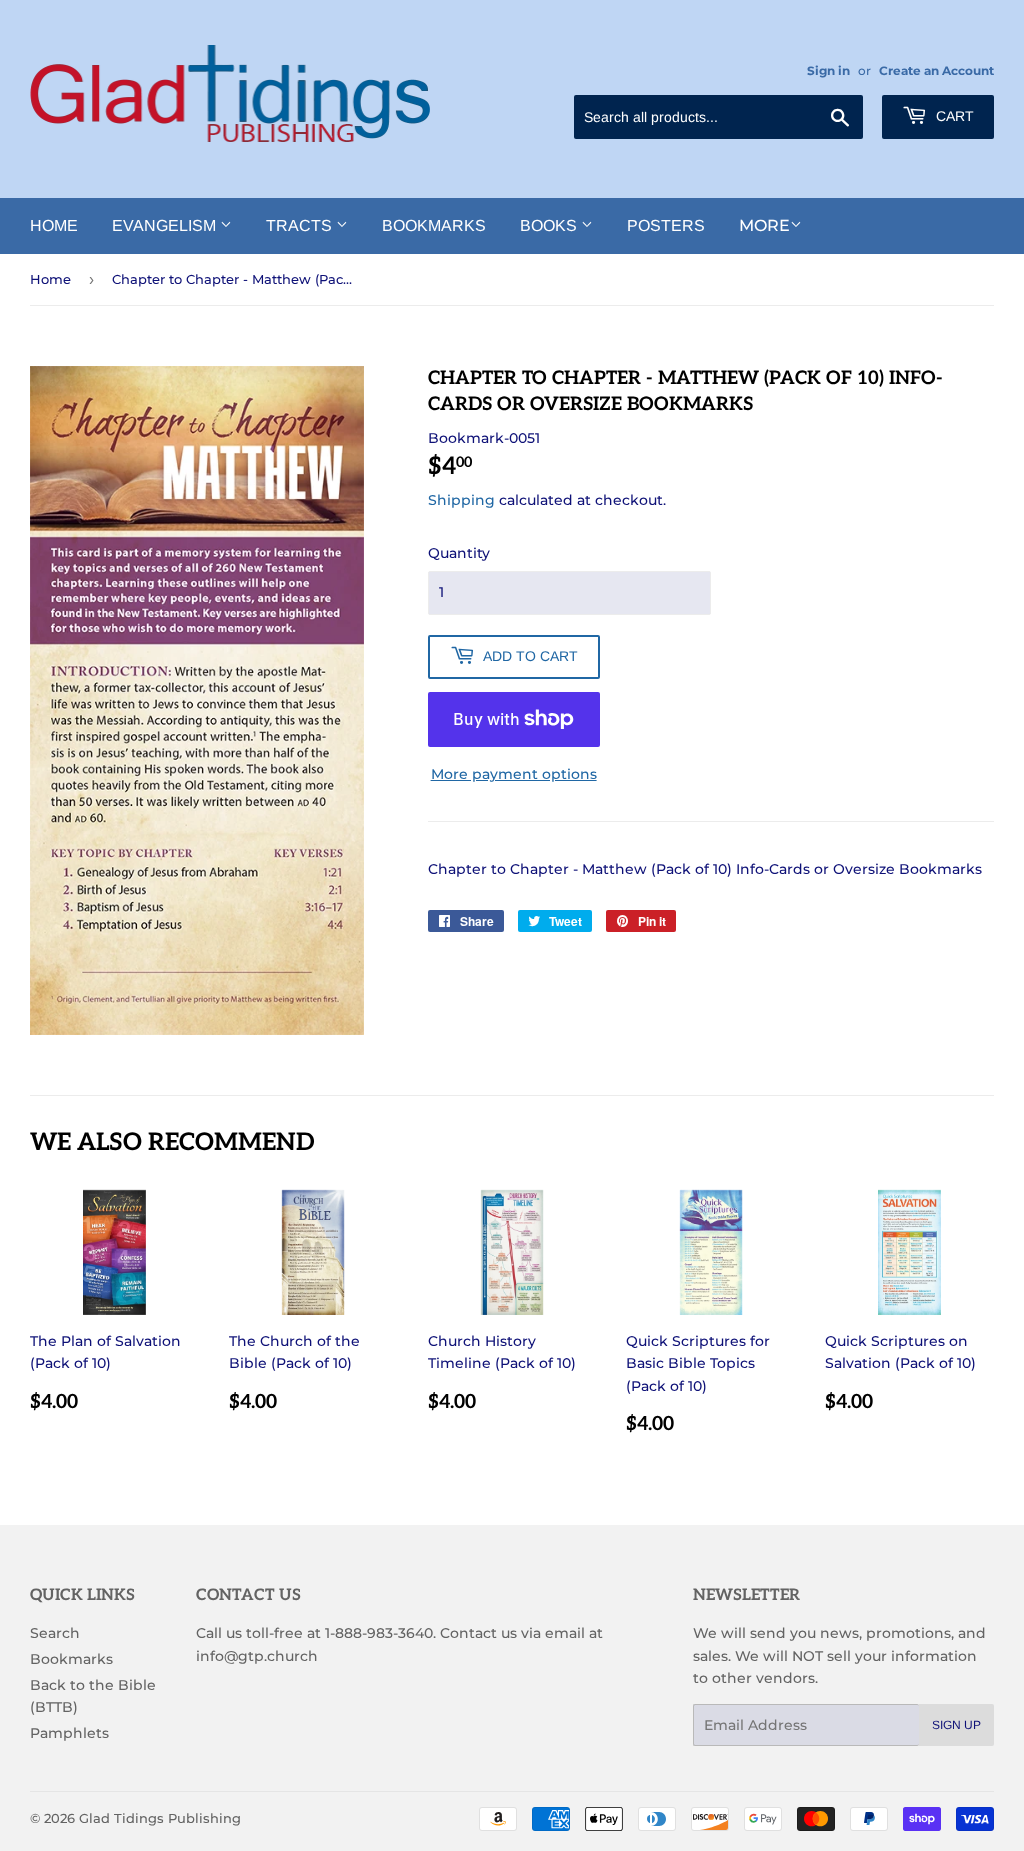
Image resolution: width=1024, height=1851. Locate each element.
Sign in (828, 70)
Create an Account (936, 70)
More (764, 225)
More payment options (514, 774)
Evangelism (166, 225)
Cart (953, 116)
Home (54, 225)
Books (550, 225)
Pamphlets (69, 1733)
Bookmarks (434, 225)
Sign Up (956, 1725)
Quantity (459, 553)
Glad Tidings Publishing (160, 1818)
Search (55, 1633)
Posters (666, 225)
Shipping (461, 500)
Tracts (301, 225)
